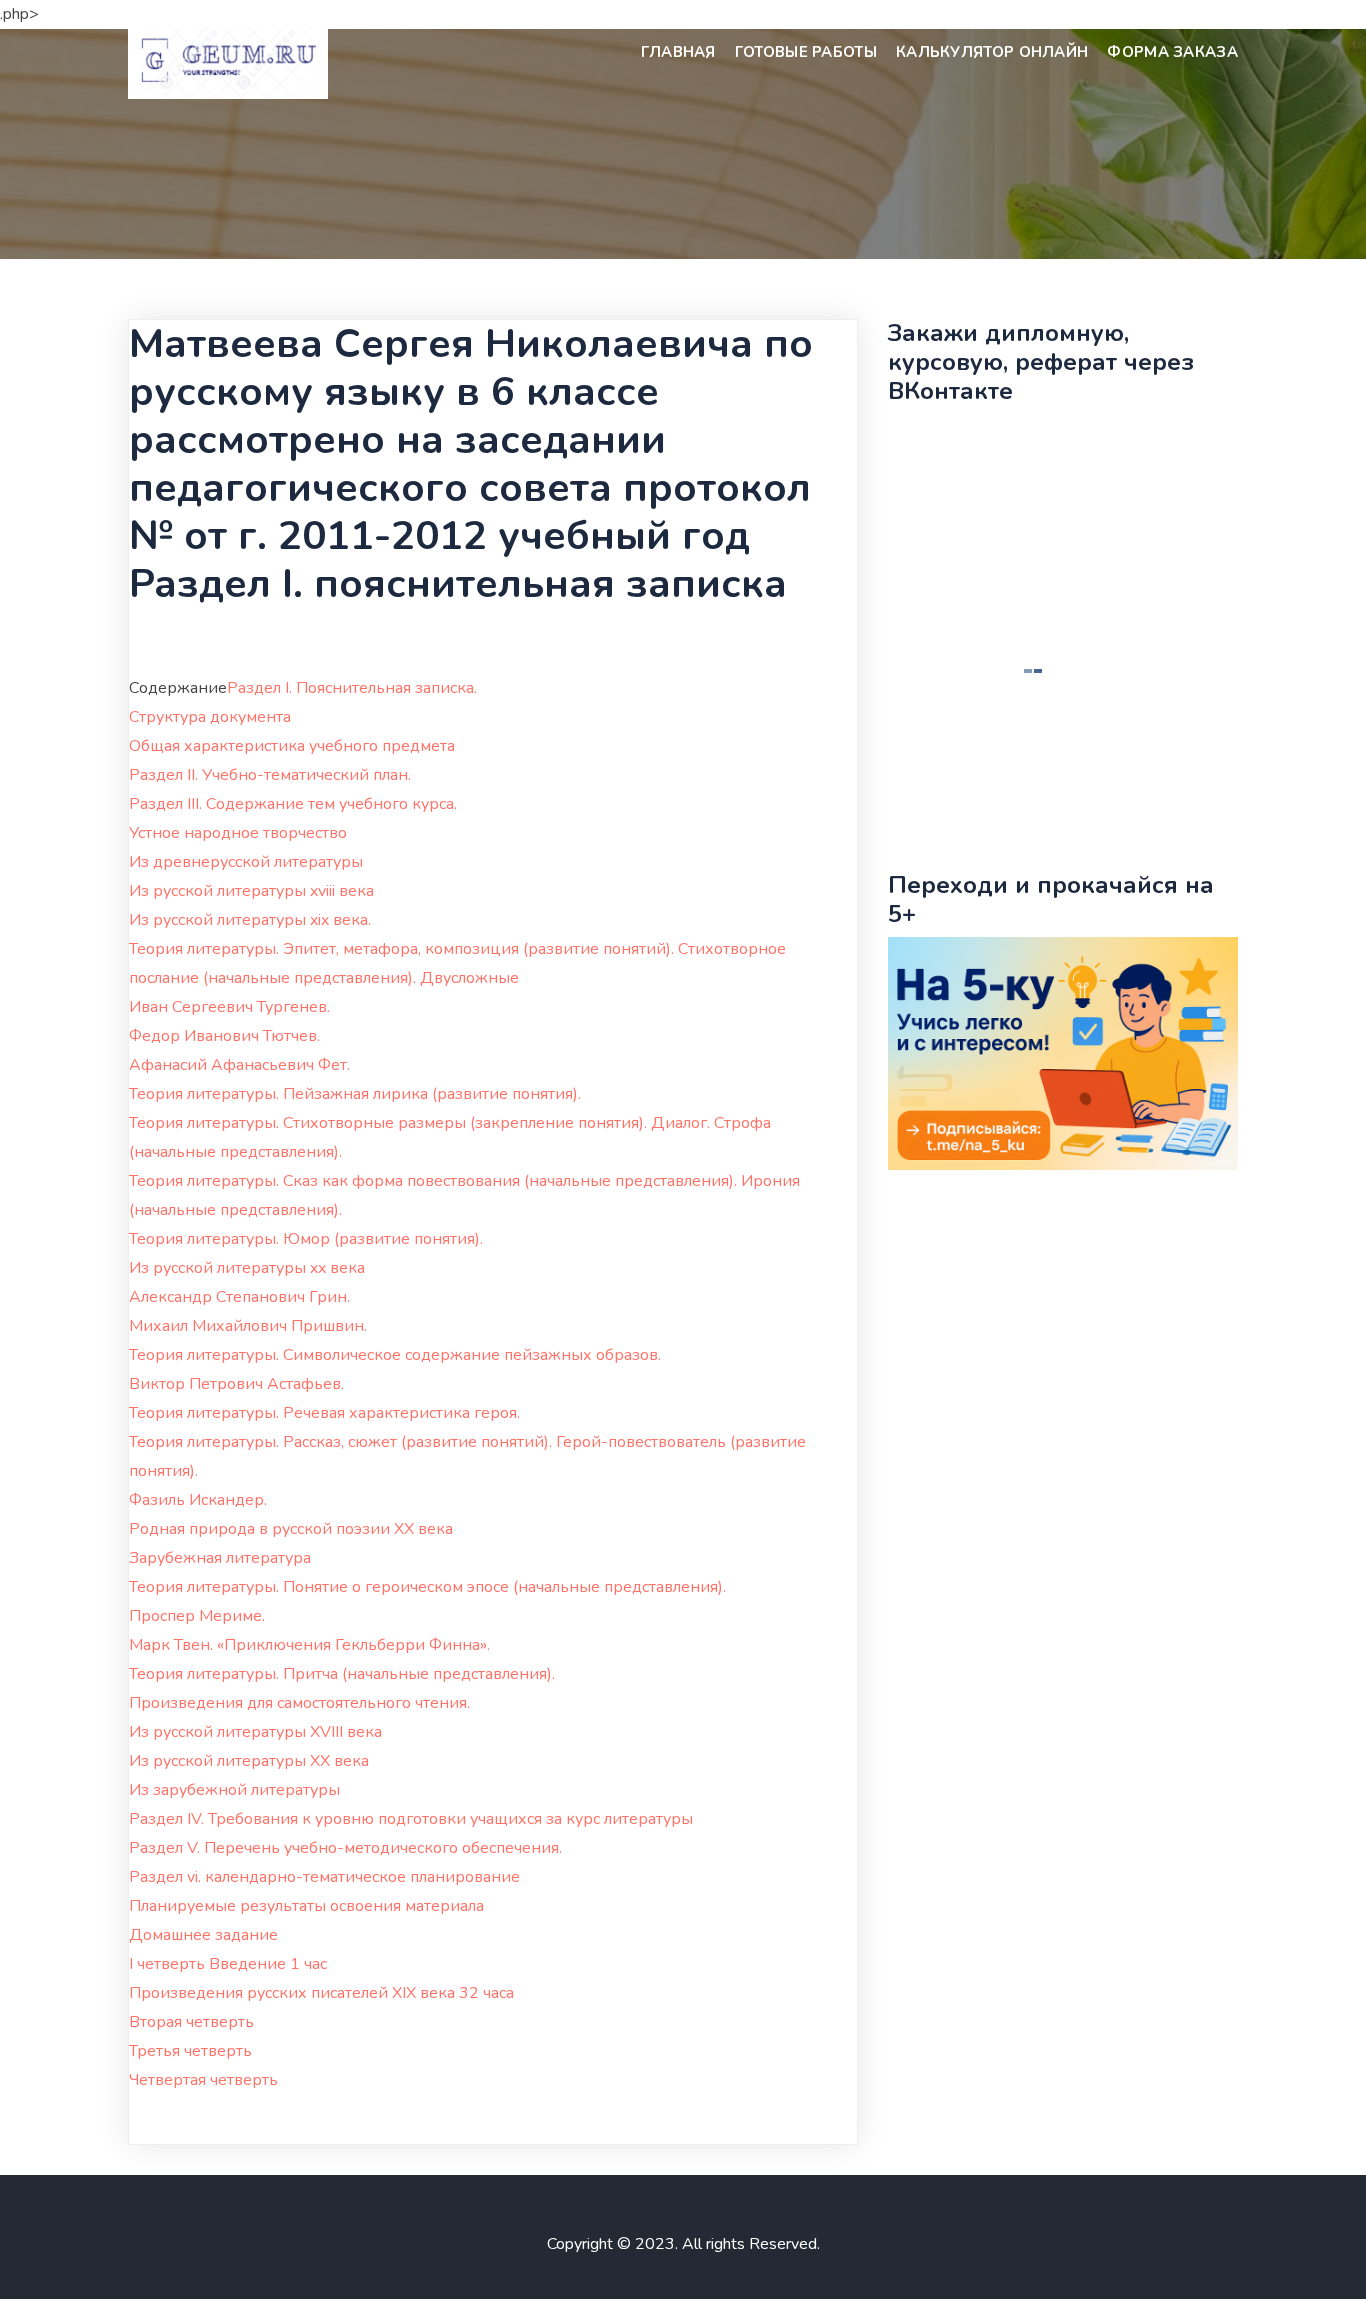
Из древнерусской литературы (246, 862)
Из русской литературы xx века (247, 1268)
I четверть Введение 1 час (228, 1964)
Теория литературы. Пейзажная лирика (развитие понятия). (355, 1094)
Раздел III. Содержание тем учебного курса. (293, 804)
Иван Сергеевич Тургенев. (229, 1007)
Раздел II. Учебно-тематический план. (270, 775)
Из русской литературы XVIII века (255, 1732)
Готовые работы (806, 52)
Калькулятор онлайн (992, 52)
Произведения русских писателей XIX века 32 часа (321, 1993)
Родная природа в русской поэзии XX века (291, 1529)
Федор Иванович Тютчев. (224, 1036)
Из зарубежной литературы (234, 1790)
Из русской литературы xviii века (251, 891)
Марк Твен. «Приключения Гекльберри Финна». (309, 1645)
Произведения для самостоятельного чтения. (299, 1703)
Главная (678, 52)
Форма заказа (1172, 52)
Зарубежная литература (220, 1558)
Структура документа (210, 717)
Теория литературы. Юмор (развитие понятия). (306, 1239)
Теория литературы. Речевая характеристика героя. (324, 1413)
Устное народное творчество (238, 833)
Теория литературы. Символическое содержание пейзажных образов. (395, 1355)
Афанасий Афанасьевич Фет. (239, 1065)
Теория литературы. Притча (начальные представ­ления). (342, 1674)
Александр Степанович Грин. (239, 1297)
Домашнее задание (203, 1935)
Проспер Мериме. (197, 1616)
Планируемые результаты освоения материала (306, 1906)
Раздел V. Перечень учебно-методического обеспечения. (345, 1848)
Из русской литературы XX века (249, 1761)
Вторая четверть (191, 2022)
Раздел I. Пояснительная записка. (352, 688)
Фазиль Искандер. (198, 1500)
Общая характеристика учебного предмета (292, 746)
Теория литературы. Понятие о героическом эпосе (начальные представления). (427, 1587)
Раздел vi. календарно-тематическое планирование (324, 1877)
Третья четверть (190, 2051)
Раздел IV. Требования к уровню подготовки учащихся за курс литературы (411, 1819)
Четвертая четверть (203, 2080)
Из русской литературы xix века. (250, 920)
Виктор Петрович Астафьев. (236, 1384)
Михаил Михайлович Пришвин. (248, 1326)
